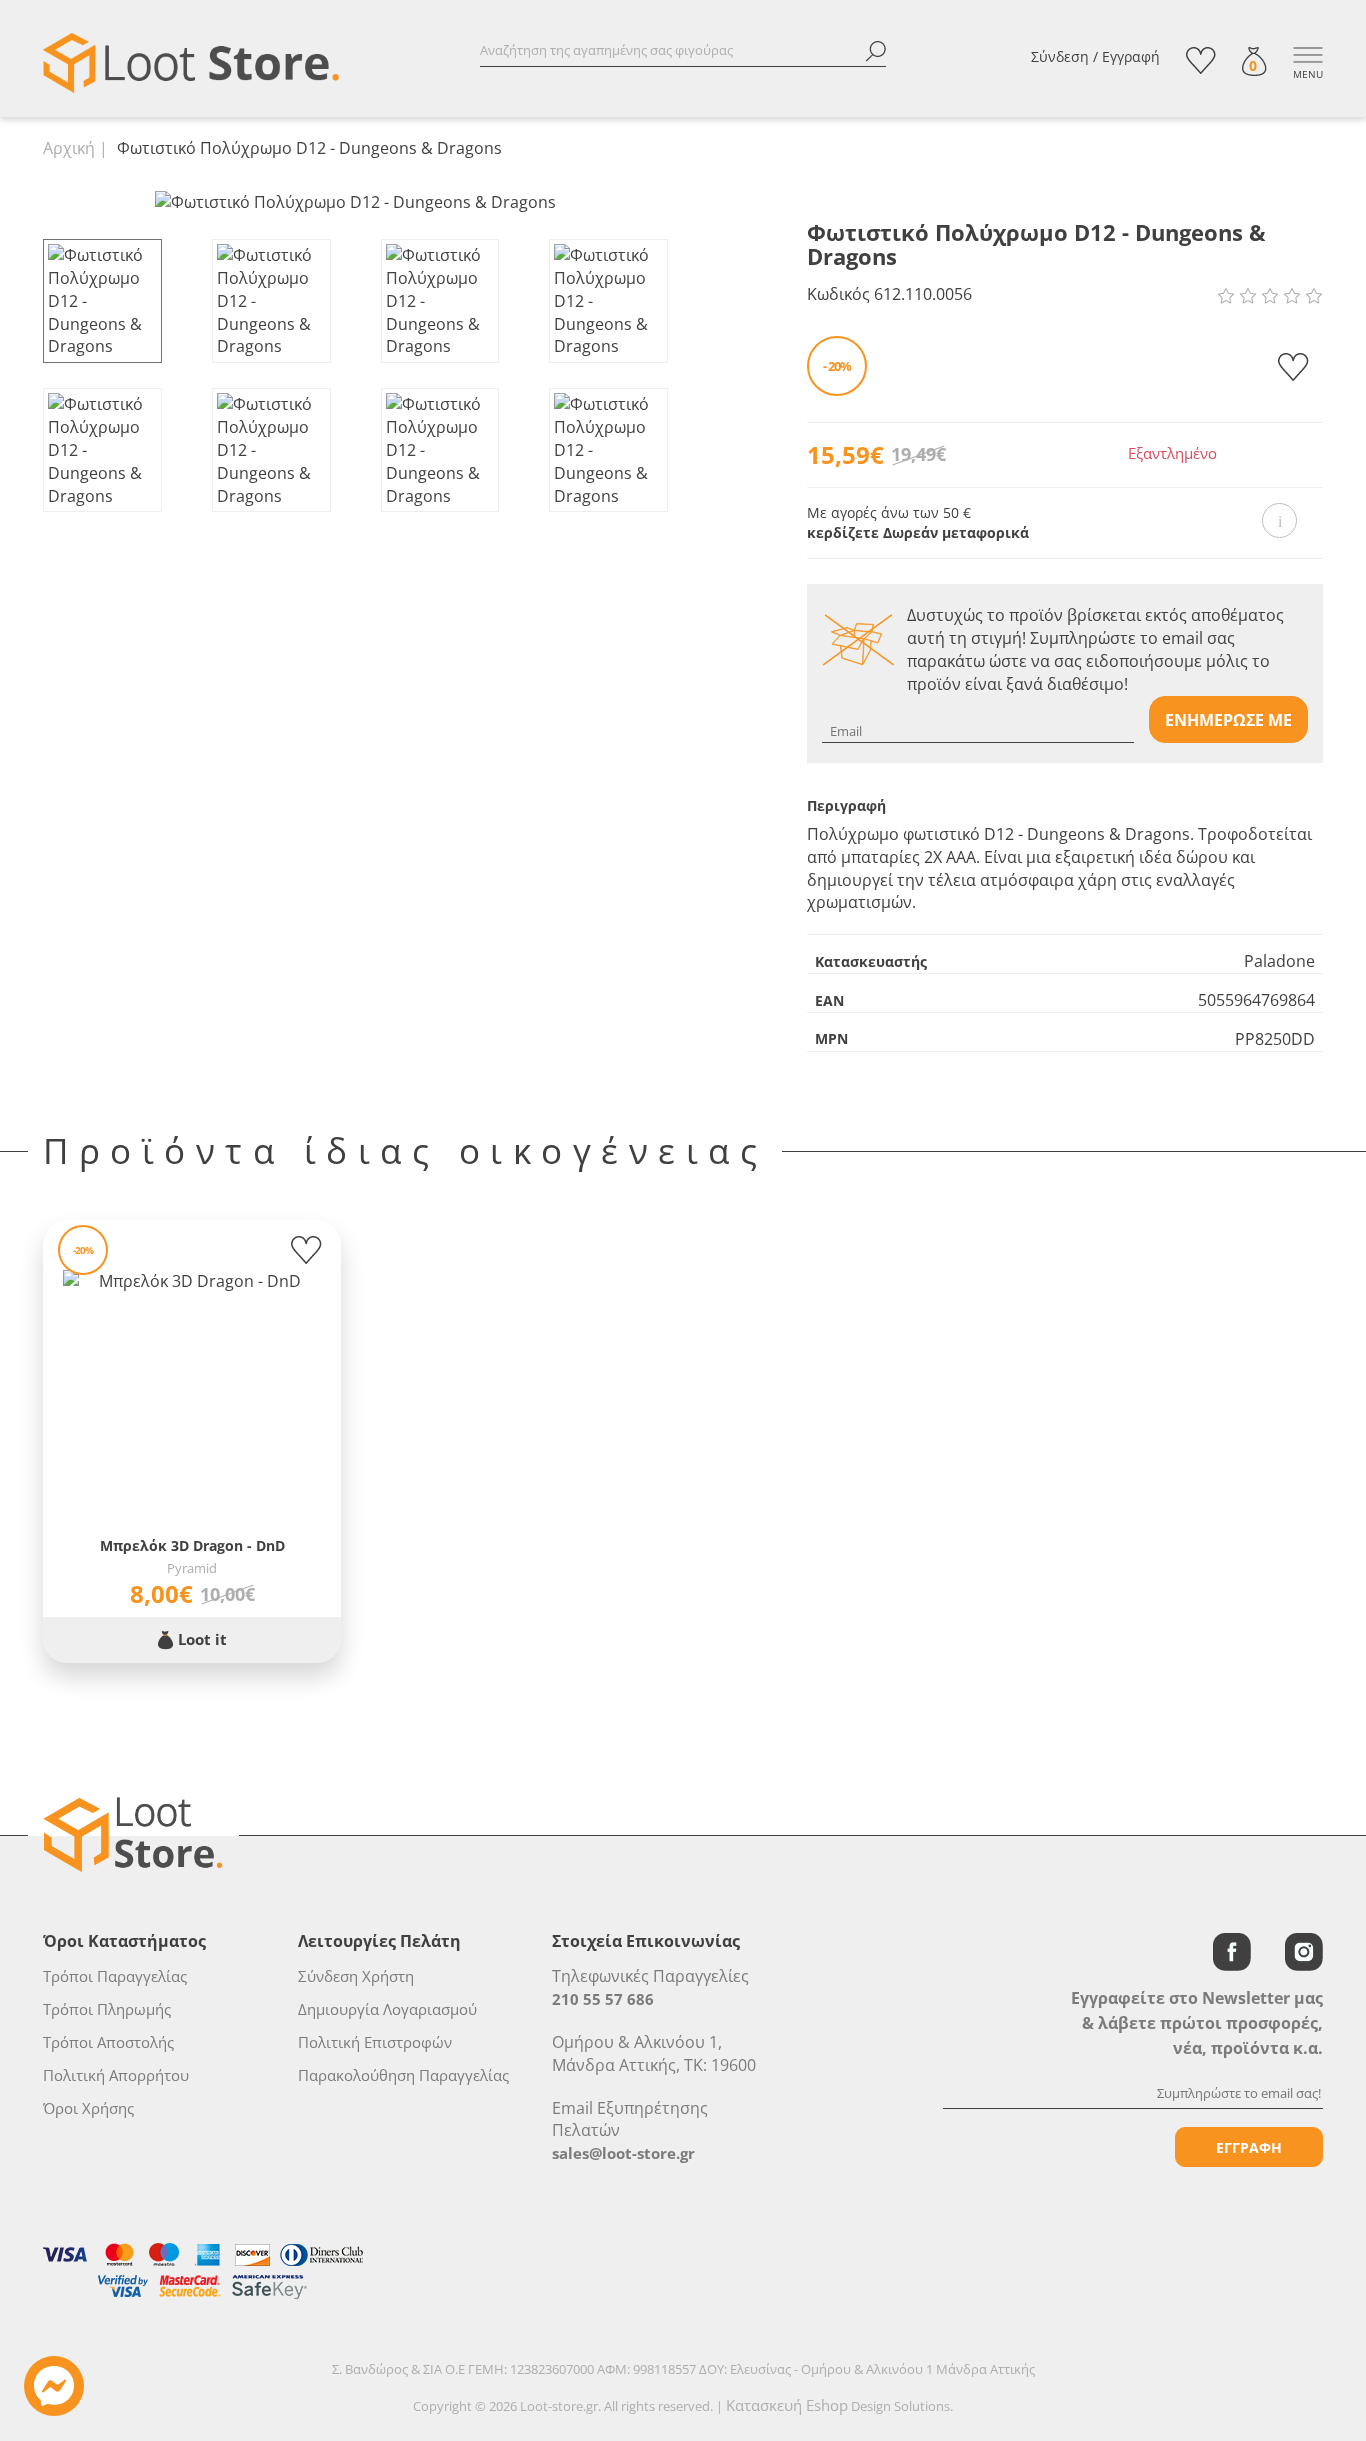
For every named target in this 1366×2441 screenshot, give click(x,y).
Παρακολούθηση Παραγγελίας (403, 2075)
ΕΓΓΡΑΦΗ (1249, 2147)
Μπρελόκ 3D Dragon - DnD (192, 1545)
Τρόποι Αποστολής (108, 2042)
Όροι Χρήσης (88, 2108)
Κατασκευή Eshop (787, 2405)
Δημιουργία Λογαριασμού (387, 2009)
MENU (1308, 74)
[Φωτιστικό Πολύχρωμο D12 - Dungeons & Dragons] (355, 201)
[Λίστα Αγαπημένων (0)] (1201, 60)
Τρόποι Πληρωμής (107, 2009)
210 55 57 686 (603, 1999)
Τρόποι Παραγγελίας (115, 1976)
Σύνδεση (1060, 56)
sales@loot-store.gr (623, 2153)
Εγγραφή (1131, 56)
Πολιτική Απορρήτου (116, 2075)
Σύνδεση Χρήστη (356, 1976)
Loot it (200, 1639)
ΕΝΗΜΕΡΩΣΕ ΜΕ (1228, 720)
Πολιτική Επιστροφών (375, 2042)
